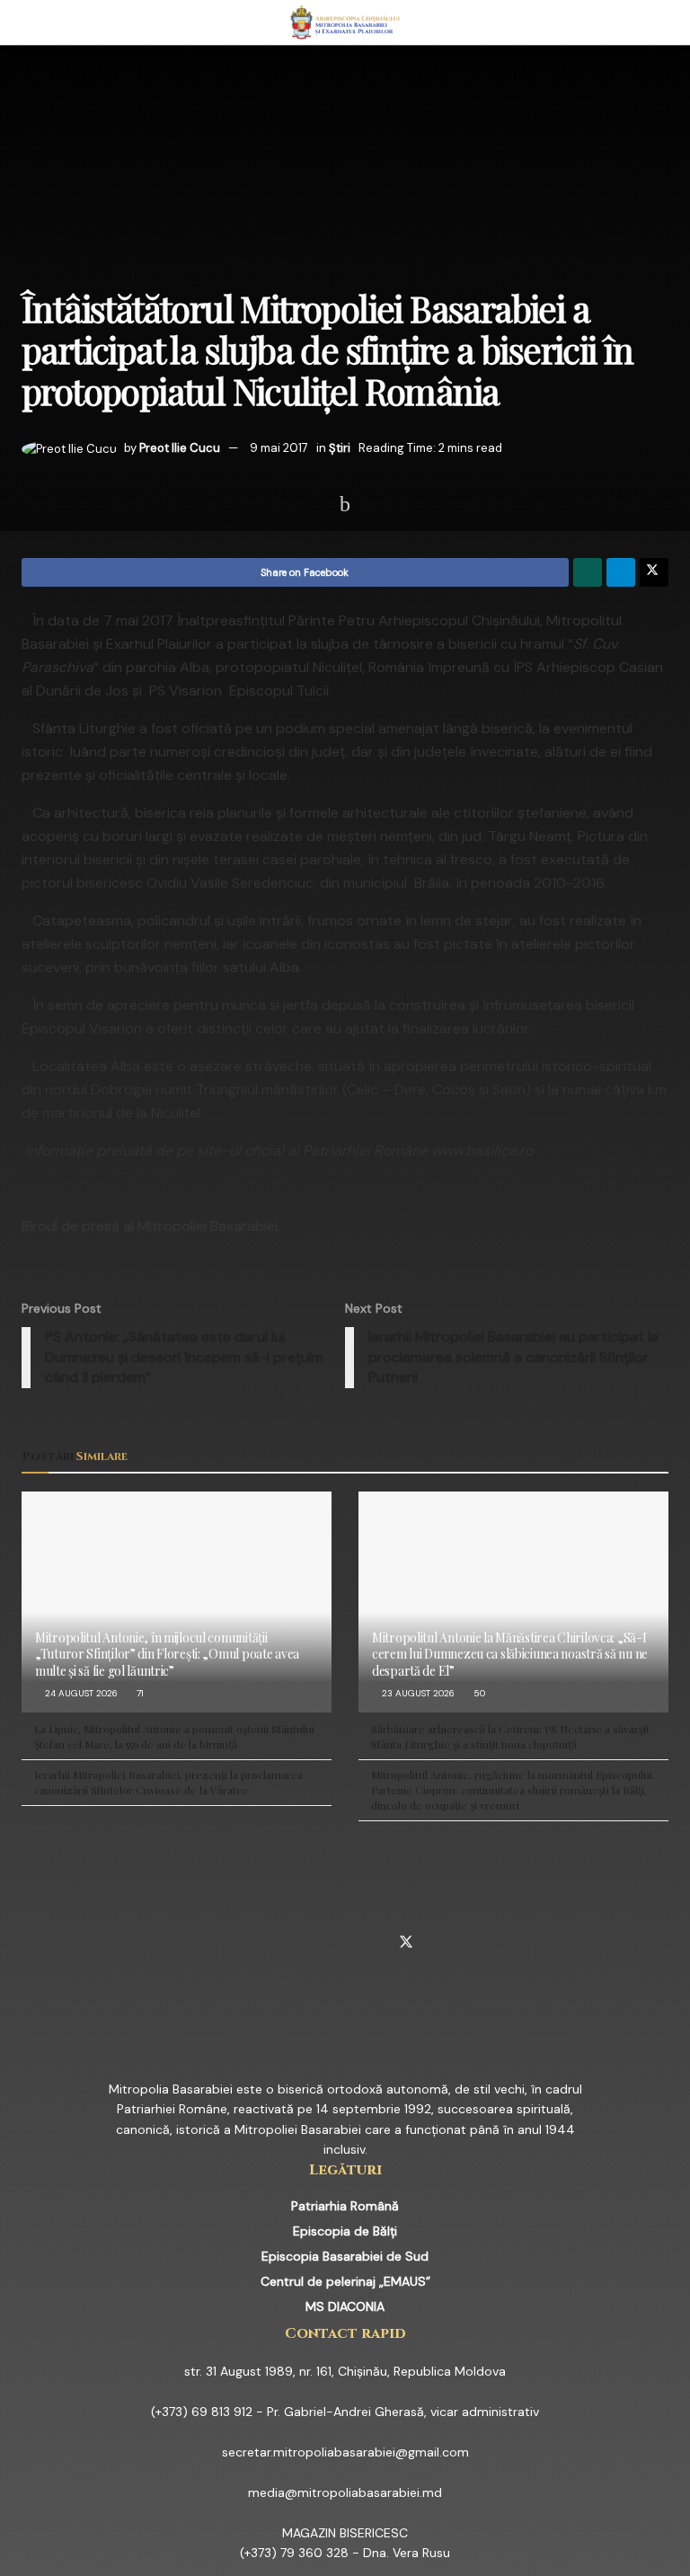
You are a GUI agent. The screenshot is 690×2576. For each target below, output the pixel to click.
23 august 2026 (417, 1693)
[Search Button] (661, 22)
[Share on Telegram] (621, 572)
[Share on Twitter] (654, 572)
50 (478, 1693)
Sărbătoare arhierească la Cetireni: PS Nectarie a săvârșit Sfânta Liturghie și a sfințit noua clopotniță (510, 1736)
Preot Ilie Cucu (180, 448)
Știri (340, 448)
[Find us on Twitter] (406, 1943)
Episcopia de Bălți (345, 2231)
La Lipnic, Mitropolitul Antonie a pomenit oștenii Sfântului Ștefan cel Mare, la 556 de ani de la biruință (174, 1736)
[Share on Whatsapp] (588, 572)
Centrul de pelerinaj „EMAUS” (345, 2281)
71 (139, 1693)
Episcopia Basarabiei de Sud (345, 2256)
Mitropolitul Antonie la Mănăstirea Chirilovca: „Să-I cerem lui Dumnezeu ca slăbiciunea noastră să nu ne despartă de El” (510, 1654)
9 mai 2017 (279, 448)
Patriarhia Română (345, 2206)
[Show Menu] (29, 22)
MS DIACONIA (345, 2306)
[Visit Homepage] (345, 22)
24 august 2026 (80, 1693)
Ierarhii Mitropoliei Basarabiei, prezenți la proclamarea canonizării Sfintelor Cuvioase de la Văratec (168, 1782)
